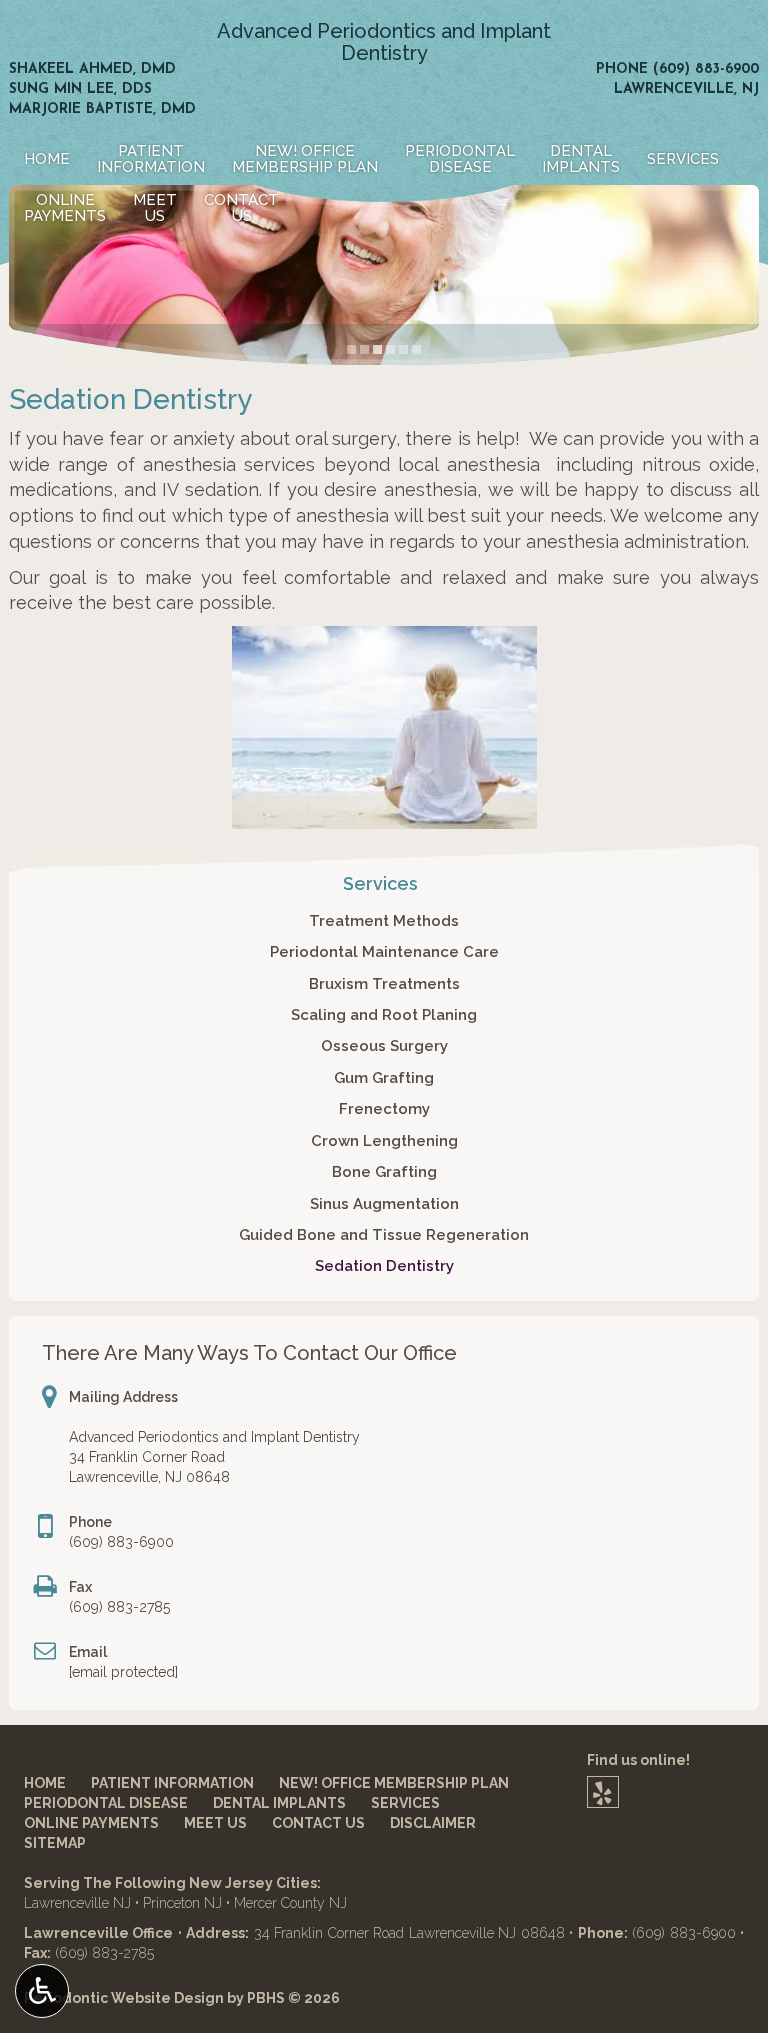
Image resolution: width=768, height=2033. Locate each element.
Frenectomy (384, 1109)
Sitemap (55, 1843)
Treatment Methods (384, 921)
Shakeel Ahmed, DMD (92, 69)
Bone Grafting (384, 1172)
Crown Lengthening (384, 1141)
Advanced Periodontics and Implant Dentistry (384, 42)
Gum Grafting (384, 1078)
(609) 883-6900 (706, 69)
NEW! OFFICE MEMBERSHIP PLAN (394, 1783)
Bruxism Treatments (384, 984)
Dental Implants (279, 1803)
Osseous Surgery (384, 1046)
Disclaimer (433, 1823)
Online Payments (91, 1823)
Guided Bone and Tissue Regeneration (384, 1235)
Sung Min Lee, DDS (80, 89)
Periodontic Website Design (124, 1998)
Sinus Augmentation (384, 1204)
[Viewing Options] (42, 1991)
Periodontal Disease (106, 1803)
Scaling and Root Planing (384, 1015)
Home (47, 159)
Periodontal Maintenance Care (384, 952)
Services (683, 159)
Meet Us (215, 1823)
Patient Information (172, 1783)
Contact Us (318, 1823)
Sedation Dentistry (384, 1266)
